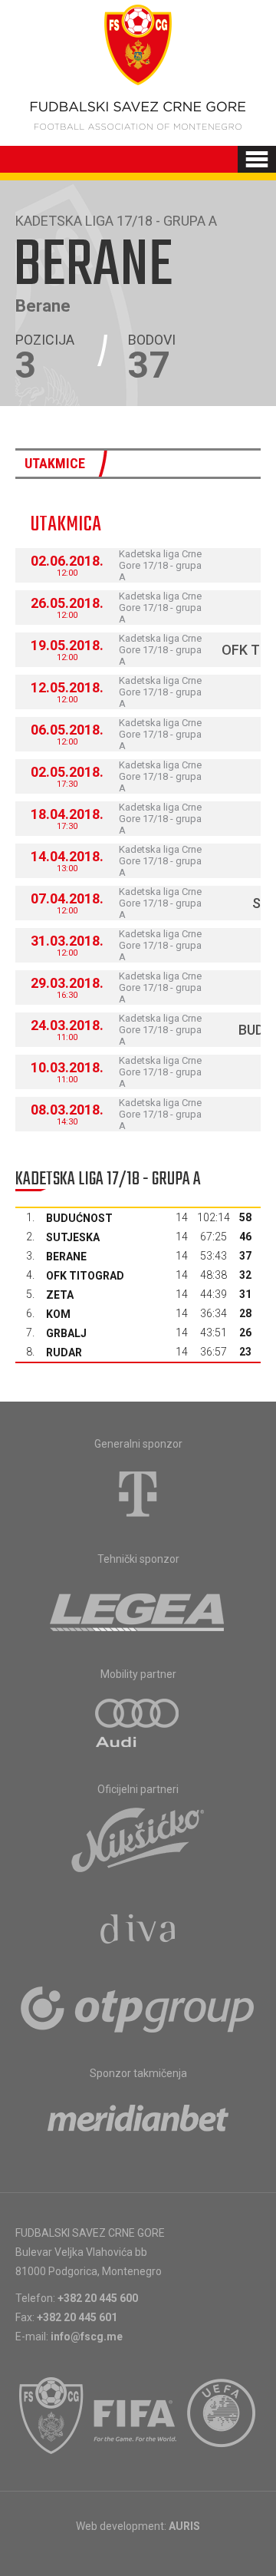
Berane (66, 1257)
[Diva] (138, 1931)
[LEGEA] (138, 1609)
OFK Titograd (85, 1276)
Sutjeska (73, 1237)
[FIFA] (136, 2416)
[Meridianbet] (138, 2123)
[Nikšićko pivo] (138, 1839)
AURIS (184, 2526)
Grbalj (66, 1333)
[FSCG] (51, 2416)
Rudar (64, 1352)
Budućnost (79, 1218)
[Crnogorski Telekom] (138, 1494)
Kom (58, 1314)
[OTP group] (138, 2008)
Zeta (60, 1295)
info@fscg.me (87, 2337)
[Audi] (138, 1724)
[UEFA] (222, 2416)
